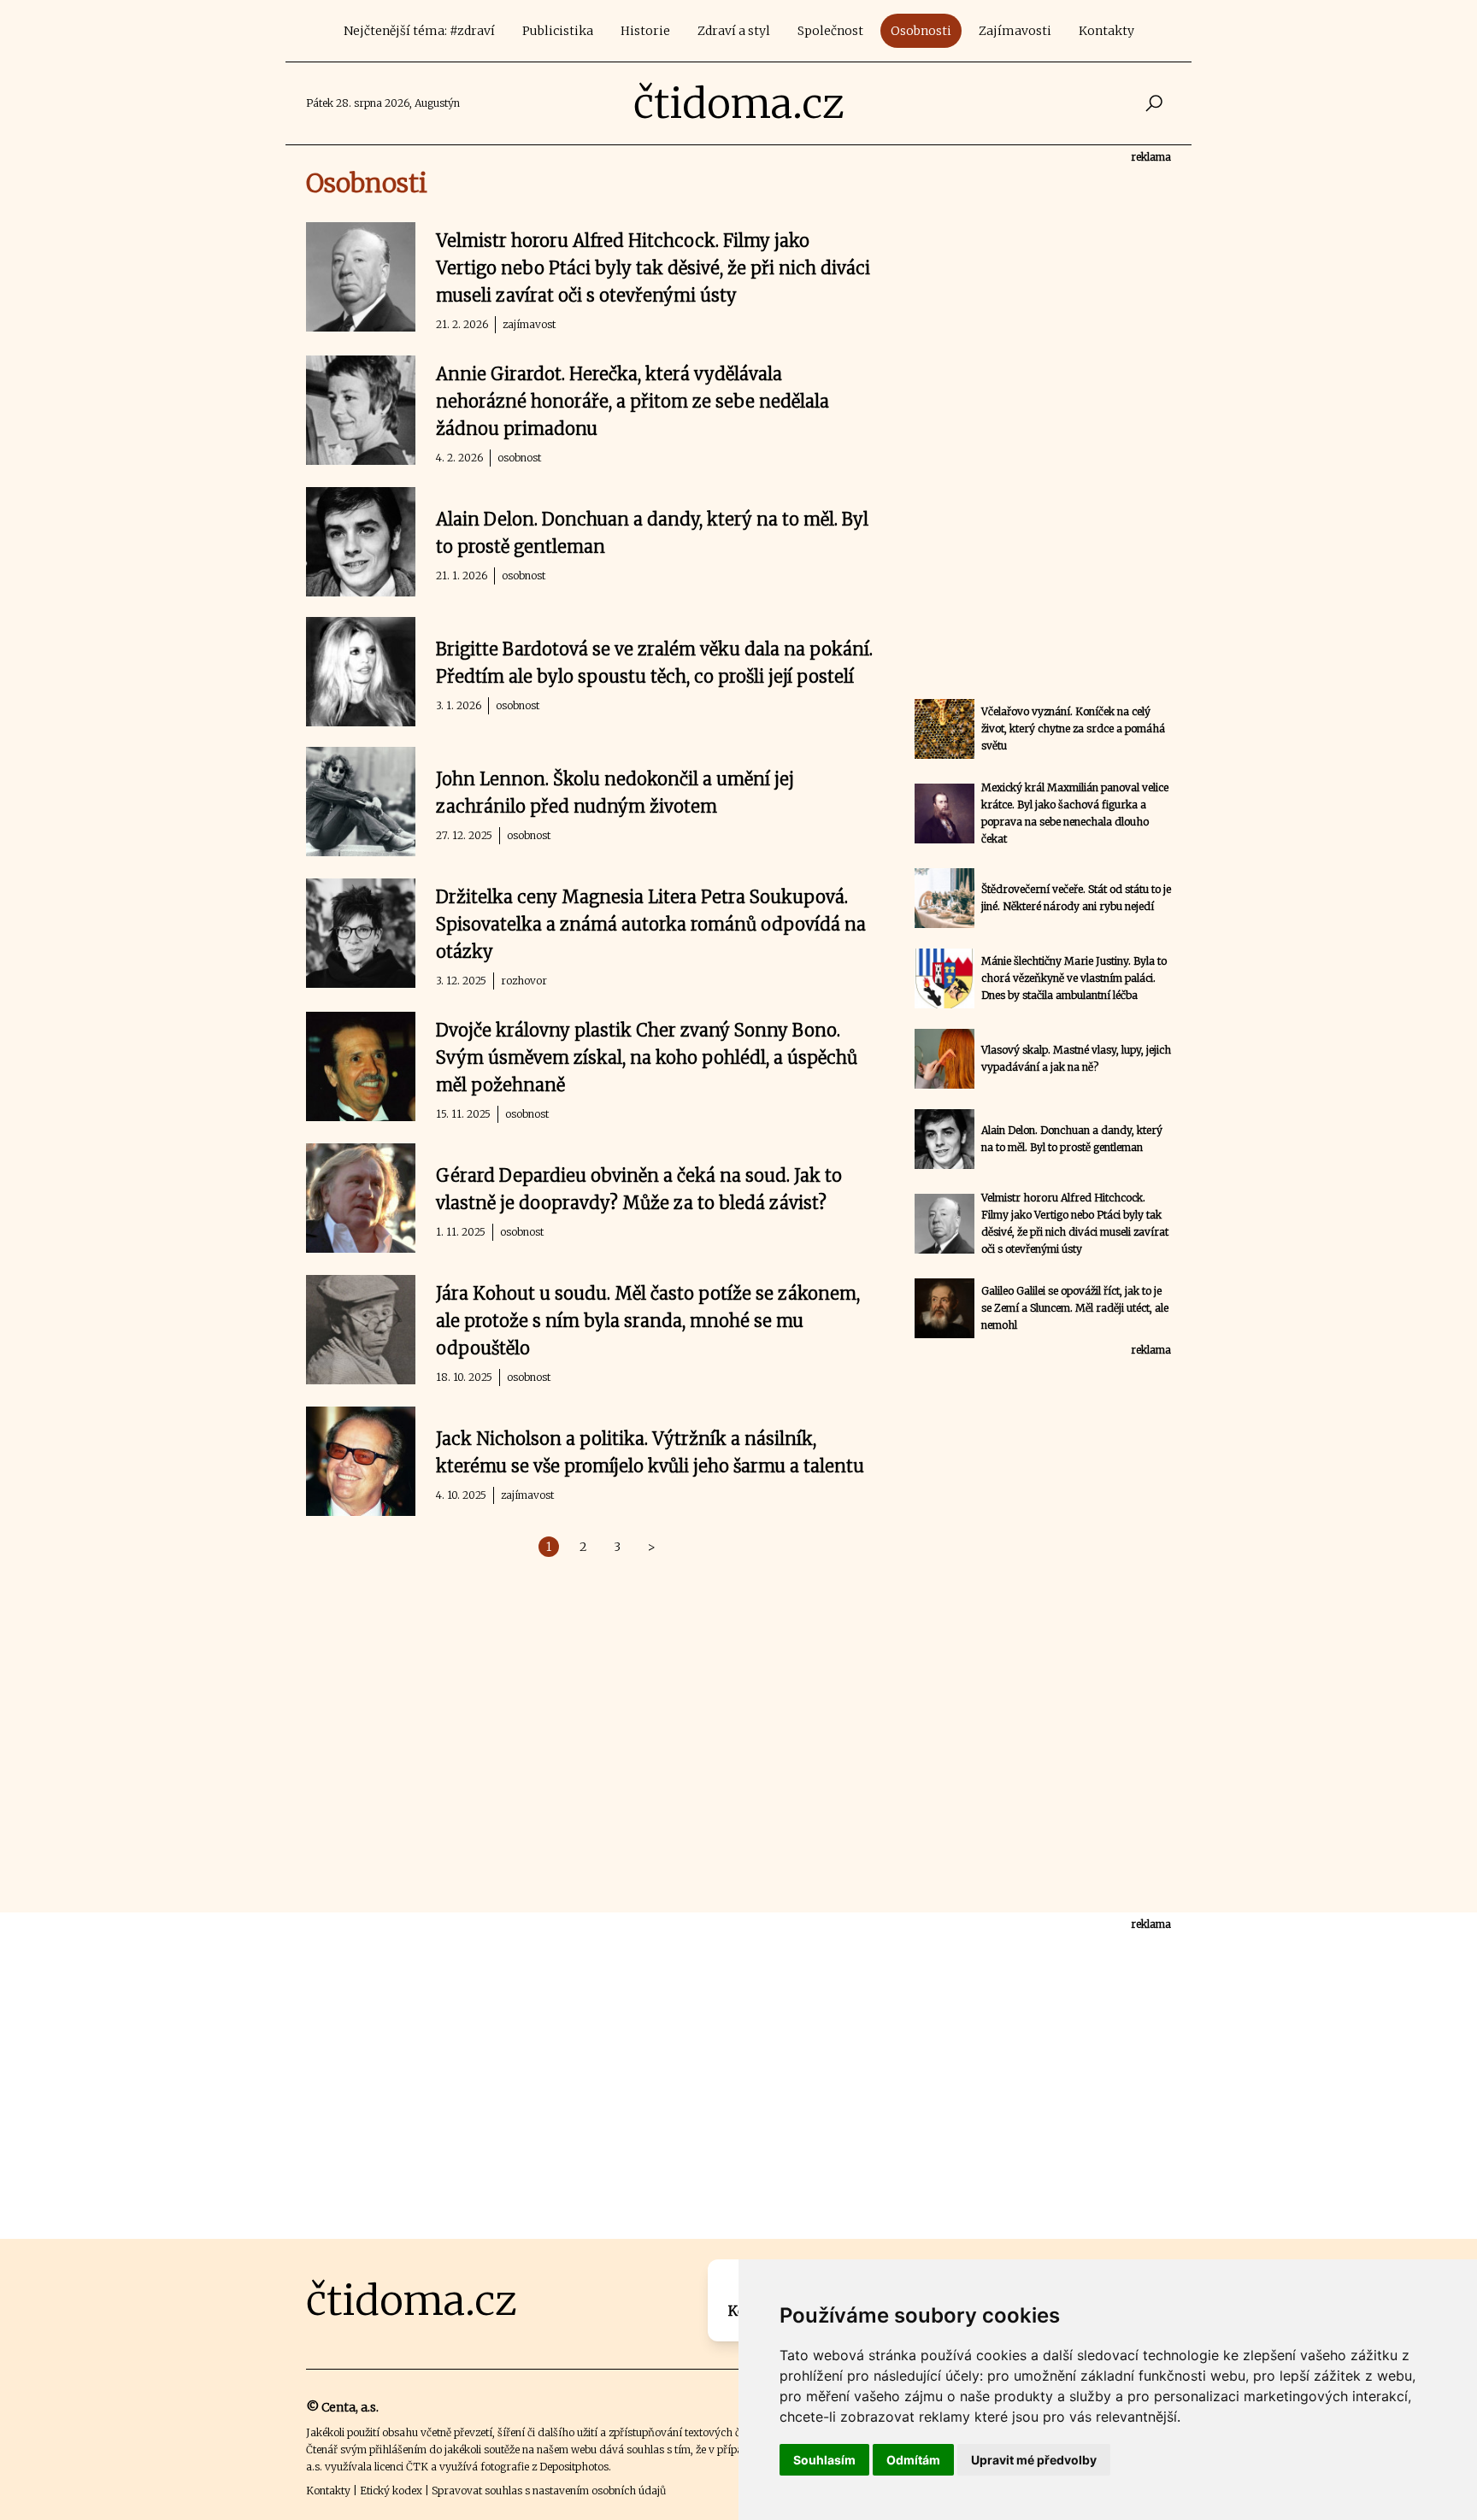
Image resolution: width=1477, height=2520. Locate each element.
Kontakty (1106, 31)
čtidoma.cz (739, 103)
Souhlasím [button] (824, 2460)
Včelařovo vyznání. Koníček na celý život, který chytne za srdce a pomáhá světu (1073, 728)
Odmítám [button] (913, 2460)
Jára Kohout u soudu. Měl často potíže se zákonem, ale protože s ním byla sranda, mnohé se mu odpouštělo (648, 1321)
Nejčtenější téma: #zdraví (419, 31)
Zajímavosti (1015, 31)
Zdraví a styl (734, 31)
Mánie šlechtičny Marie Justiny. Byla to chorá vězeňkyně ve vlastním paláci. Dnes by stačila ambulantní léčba (1074, 978)
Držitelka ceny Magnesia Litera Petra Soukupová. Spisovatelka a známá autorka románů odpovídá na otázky (651, 924)
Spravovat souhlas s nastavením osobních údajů (549, 2491)
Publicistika (558, 31)
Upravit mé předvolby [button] (1034, 2460)
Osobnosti (921, 31)
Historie (645, 31)
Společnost (830, 31)
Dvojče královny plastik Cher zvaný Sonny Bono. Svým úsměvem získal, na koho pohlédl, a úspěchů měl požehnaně (647, 1057)
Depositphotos (574, 2467)
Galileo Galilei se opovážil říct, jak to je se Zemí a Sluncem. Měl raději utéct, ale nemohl (1075, 1308)
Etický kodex (391, 2491)
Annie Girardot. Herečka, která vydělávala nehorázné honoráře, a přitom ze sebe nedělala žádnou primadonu (633, 401)
